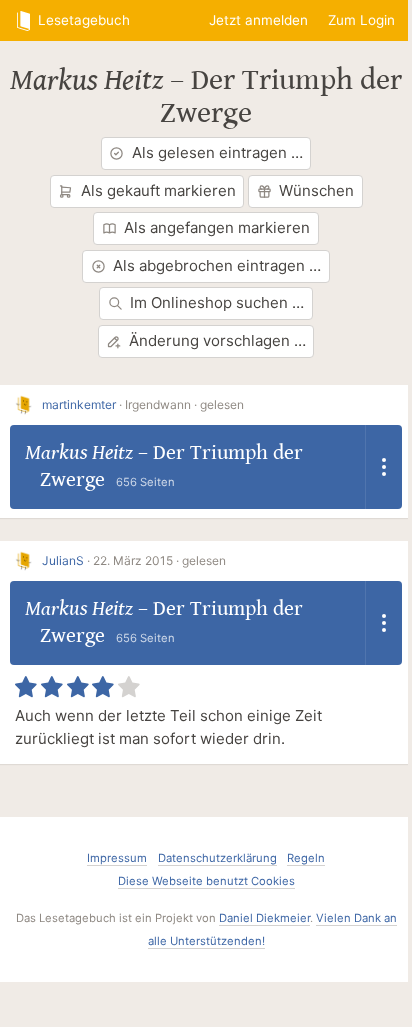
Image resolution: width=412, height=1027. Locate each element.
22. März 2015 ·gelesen (159, 560)
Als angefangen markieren (217, 227)
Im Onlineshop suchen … (217, 302)
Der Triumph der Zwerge (281, 96)
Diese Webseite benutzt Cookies (206, 881)
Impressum (117, 858)
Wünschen (316, 190)
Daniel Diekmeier (264, 918)
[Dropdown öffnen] (384, 466)
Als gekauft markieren (158, 190)
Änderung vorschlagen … (217, 340)
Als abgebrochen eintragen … (217, 265)
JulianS (63, 560)
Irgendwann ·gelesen (184, 404)
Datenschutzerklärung (217, 858)
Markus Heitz (86, 80)
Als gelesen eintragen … (217, 152)
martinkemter (79, 404)
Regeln (306, 858)
